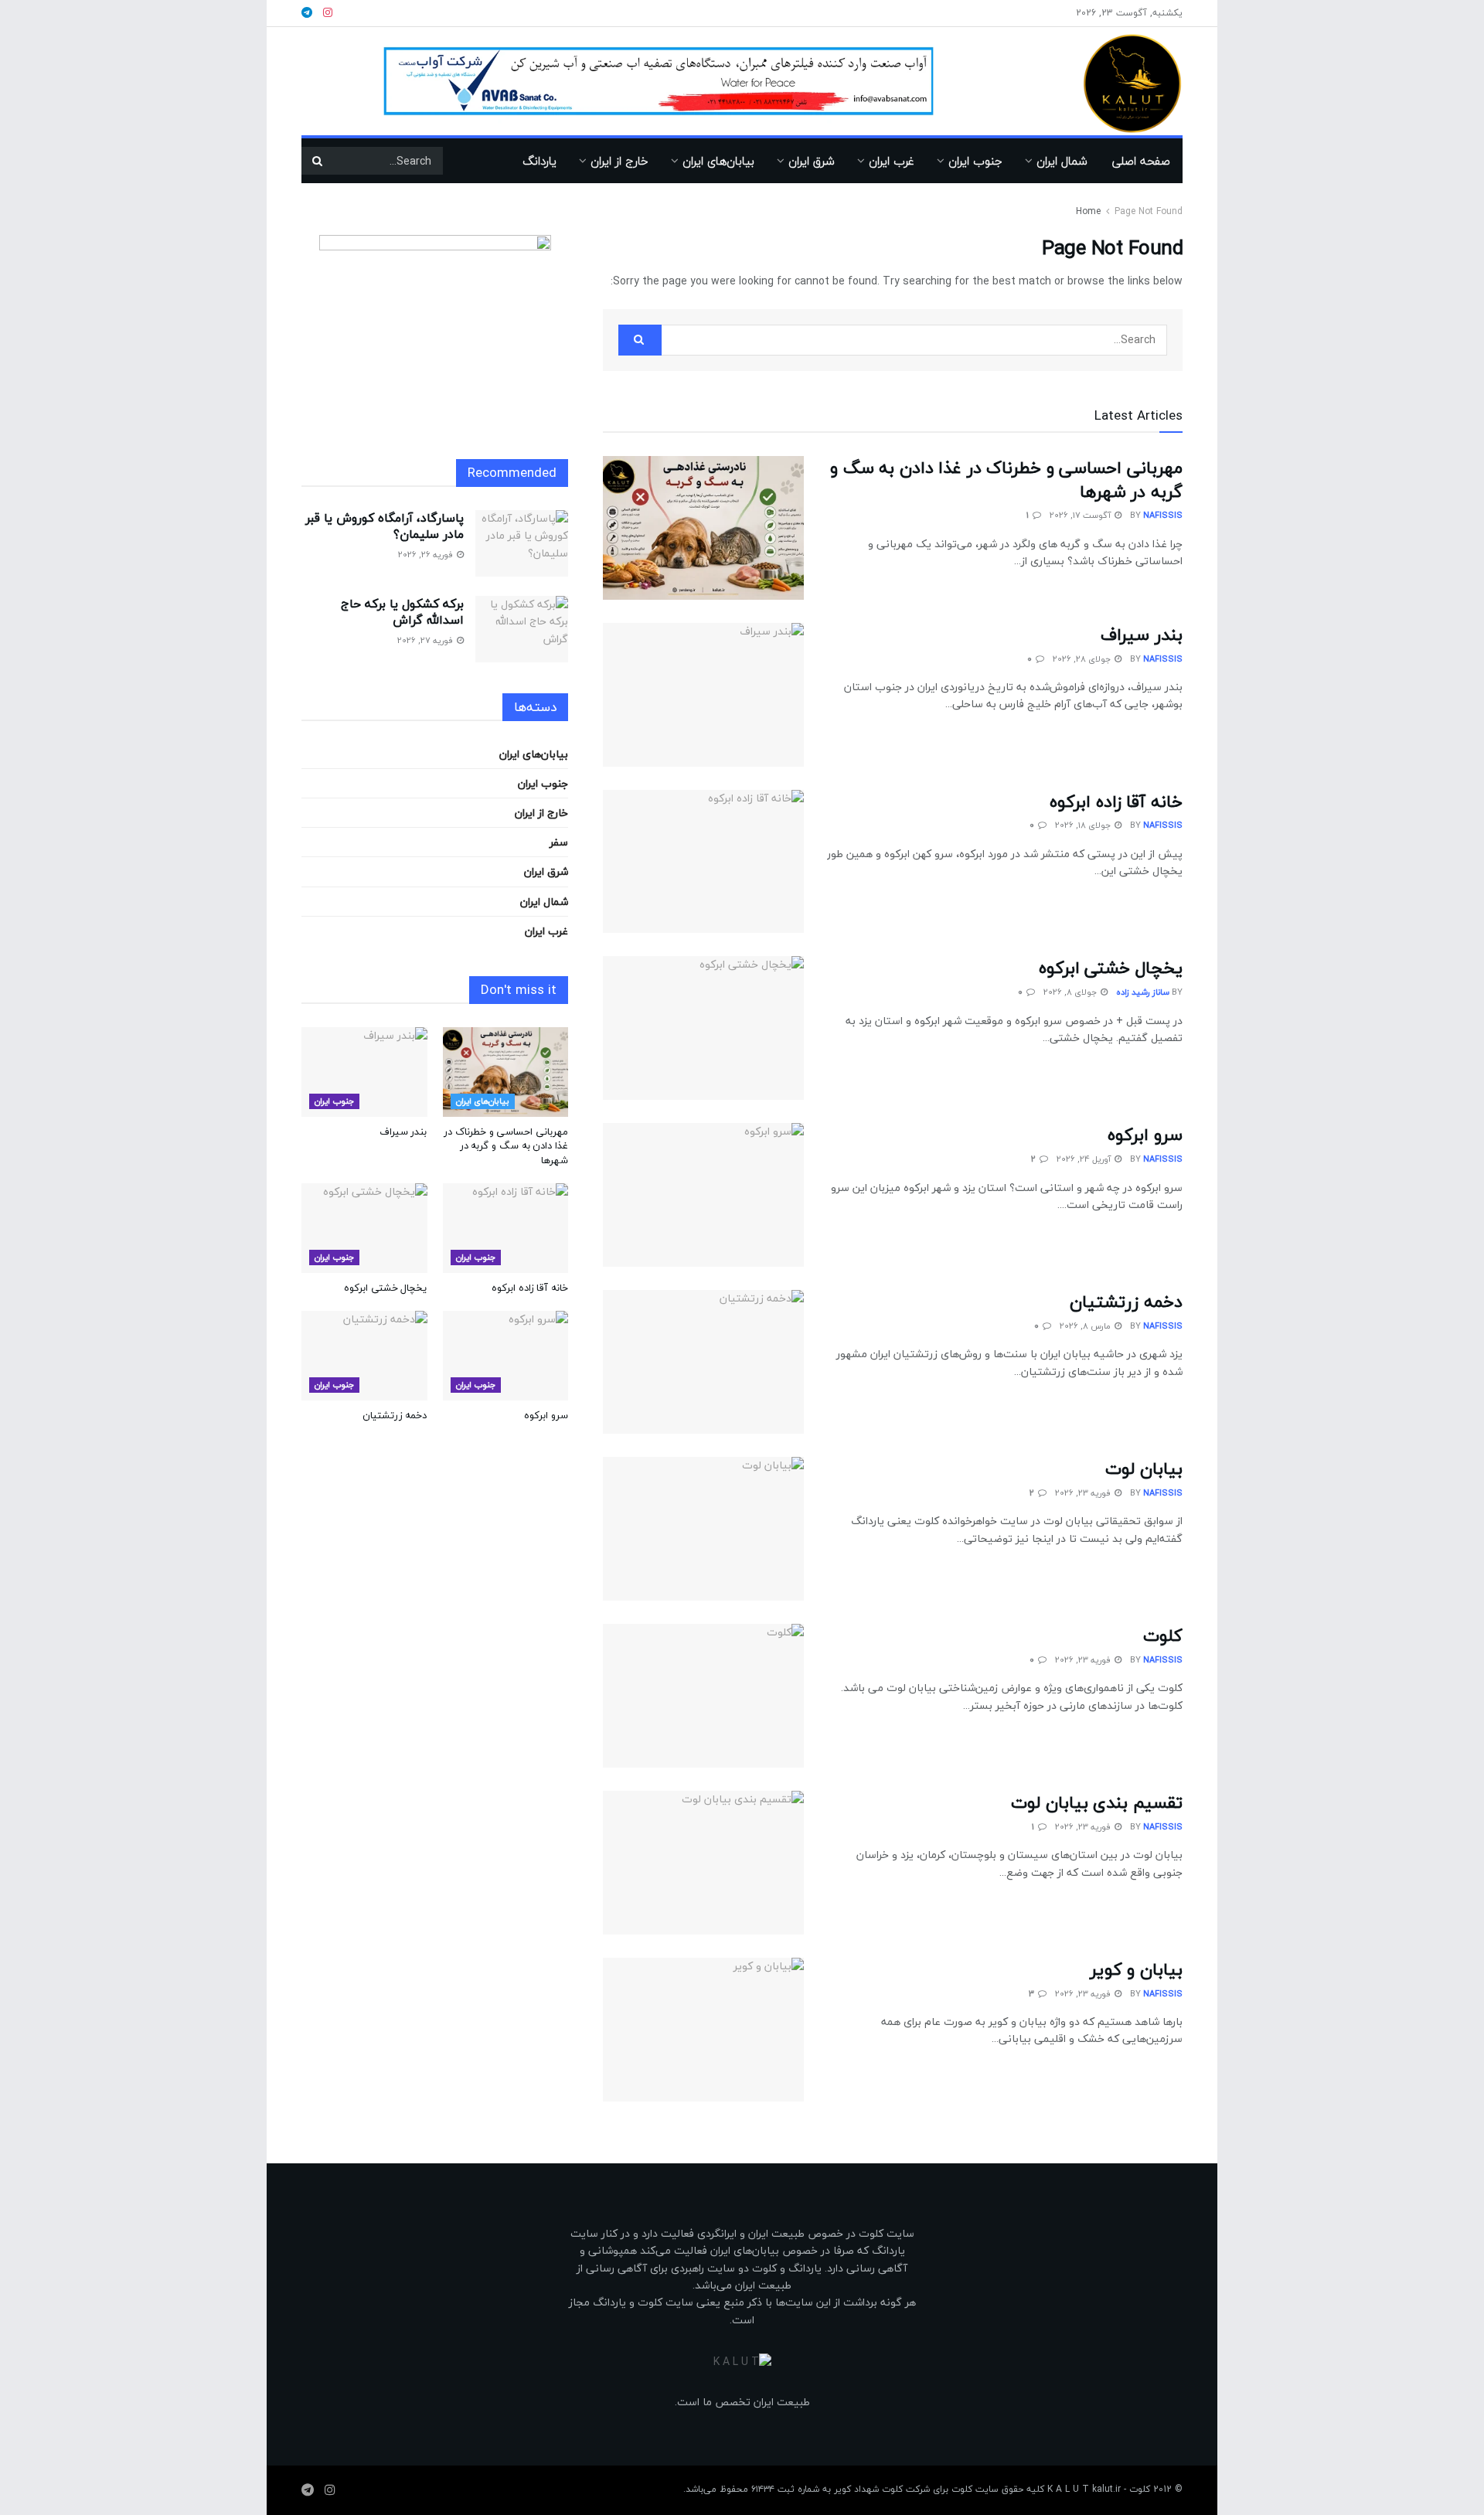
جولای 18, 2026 (1084, 825)
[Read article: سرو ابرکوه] (703, 1195)
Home (1088, 211)
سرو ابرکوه (1145, 1135)
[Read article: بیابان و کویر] (703, 2030)
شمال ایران (1062, 161)
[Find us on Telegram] (308, 2490)
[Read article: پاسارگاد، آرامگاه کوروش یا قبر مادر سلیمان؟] (522, 543)
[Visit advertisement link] (659, 81)
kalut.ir (1106, 2489)
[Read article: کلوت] (703, 1696)
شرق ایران (812, 161)
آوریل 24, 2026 (1085, 1159)
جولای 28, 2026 (1083, 659)
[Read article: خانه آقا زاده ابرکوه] (703, 862)
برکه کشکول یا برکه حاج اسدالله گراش (402, 612)
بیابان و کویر (1136, 1969)
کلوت (1163, 1635)
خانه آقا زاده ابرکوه (1116, 801)
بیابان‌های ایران (718, 161)
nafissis (1163, 515)
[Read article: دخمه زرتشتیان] (703, 1362)
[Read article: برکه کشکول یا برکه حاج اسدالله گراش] (522, 629)
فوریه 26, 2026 (427, 555)
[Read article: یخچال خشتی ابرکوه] (703, 1028)
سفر (559, 842)
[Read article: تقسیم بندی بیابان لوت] (703, 1863)
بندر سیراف (1142, 635)
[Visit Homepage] (1110, 82)
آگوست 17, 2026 (1081, 515)
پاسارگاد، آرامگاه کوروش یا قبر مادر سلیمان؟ (385, 526)
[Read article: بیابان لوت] (703, 1529)
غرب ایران (892, 161)
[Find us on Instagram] (330, 2490)
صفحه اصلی (1141, 161)
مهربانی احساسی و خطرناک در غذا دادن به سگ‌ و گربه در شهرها (1006, 480)
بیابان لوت (1144, 1469)
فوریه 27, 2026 (426, 640)
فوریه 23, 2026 (1084, 1493)
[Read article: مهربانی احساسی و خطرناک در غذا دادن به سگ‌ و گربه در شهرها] (703, 528)
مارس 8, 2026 (1086, 1326)
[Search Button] (317, 161)
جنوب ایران (975, 161)
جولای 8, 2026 (1071, 992)
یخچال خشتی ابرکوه (1111, 968)
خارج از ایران (619, 161)
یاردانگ (539, 161)
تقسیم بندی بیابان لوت (1097, 1802)
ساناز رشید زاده (1143, 992)
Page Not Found (1149, 211)
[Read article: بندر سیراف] (703, 695)
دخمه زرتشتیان (1126, 1302)
